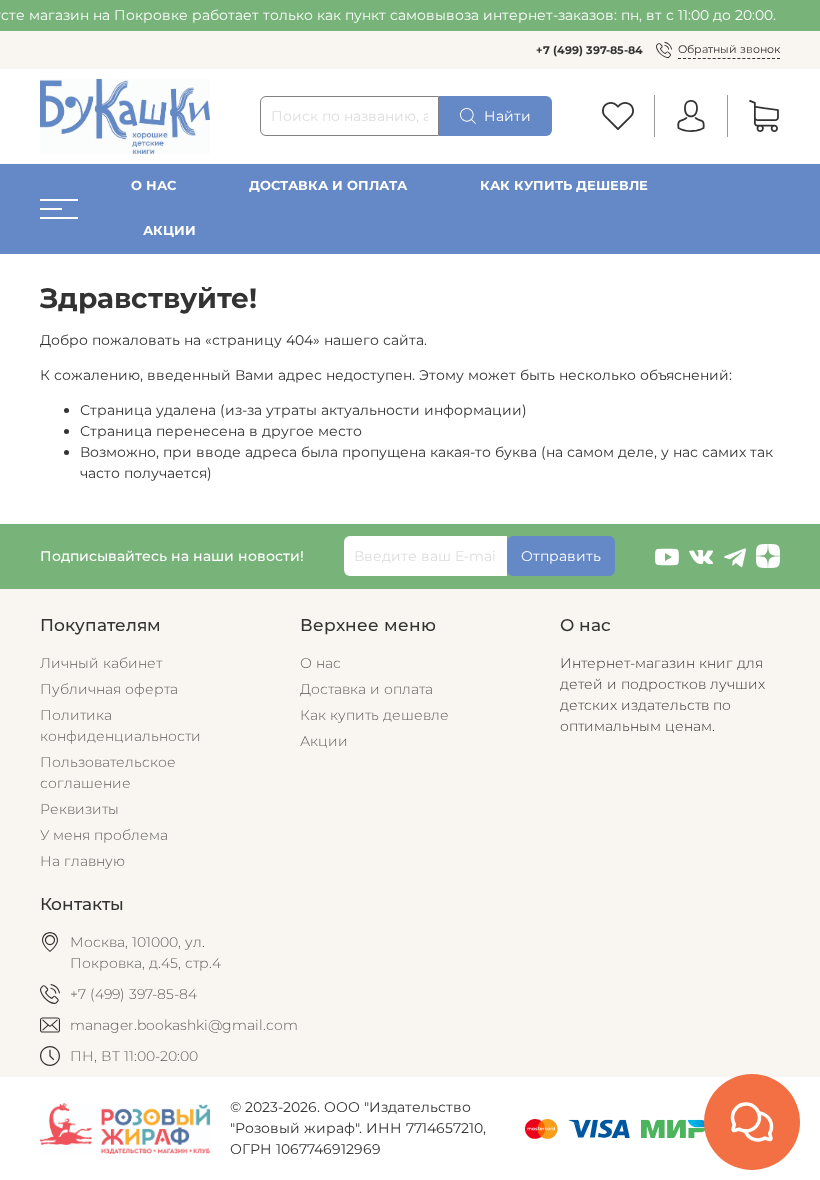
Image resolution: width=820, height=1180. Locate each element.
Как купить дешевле (564, 185)
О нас (153, 185)
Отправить (561, 556)
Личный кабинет (101, 663)
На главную (82, 861)
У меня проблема (104, 835)
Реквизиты (79, 809)
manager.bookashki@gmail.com (184, 1025)
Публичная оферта (109, 689)
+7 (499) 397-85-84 (589, 50)
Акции (169, 230)
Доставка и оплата (328, 185)
